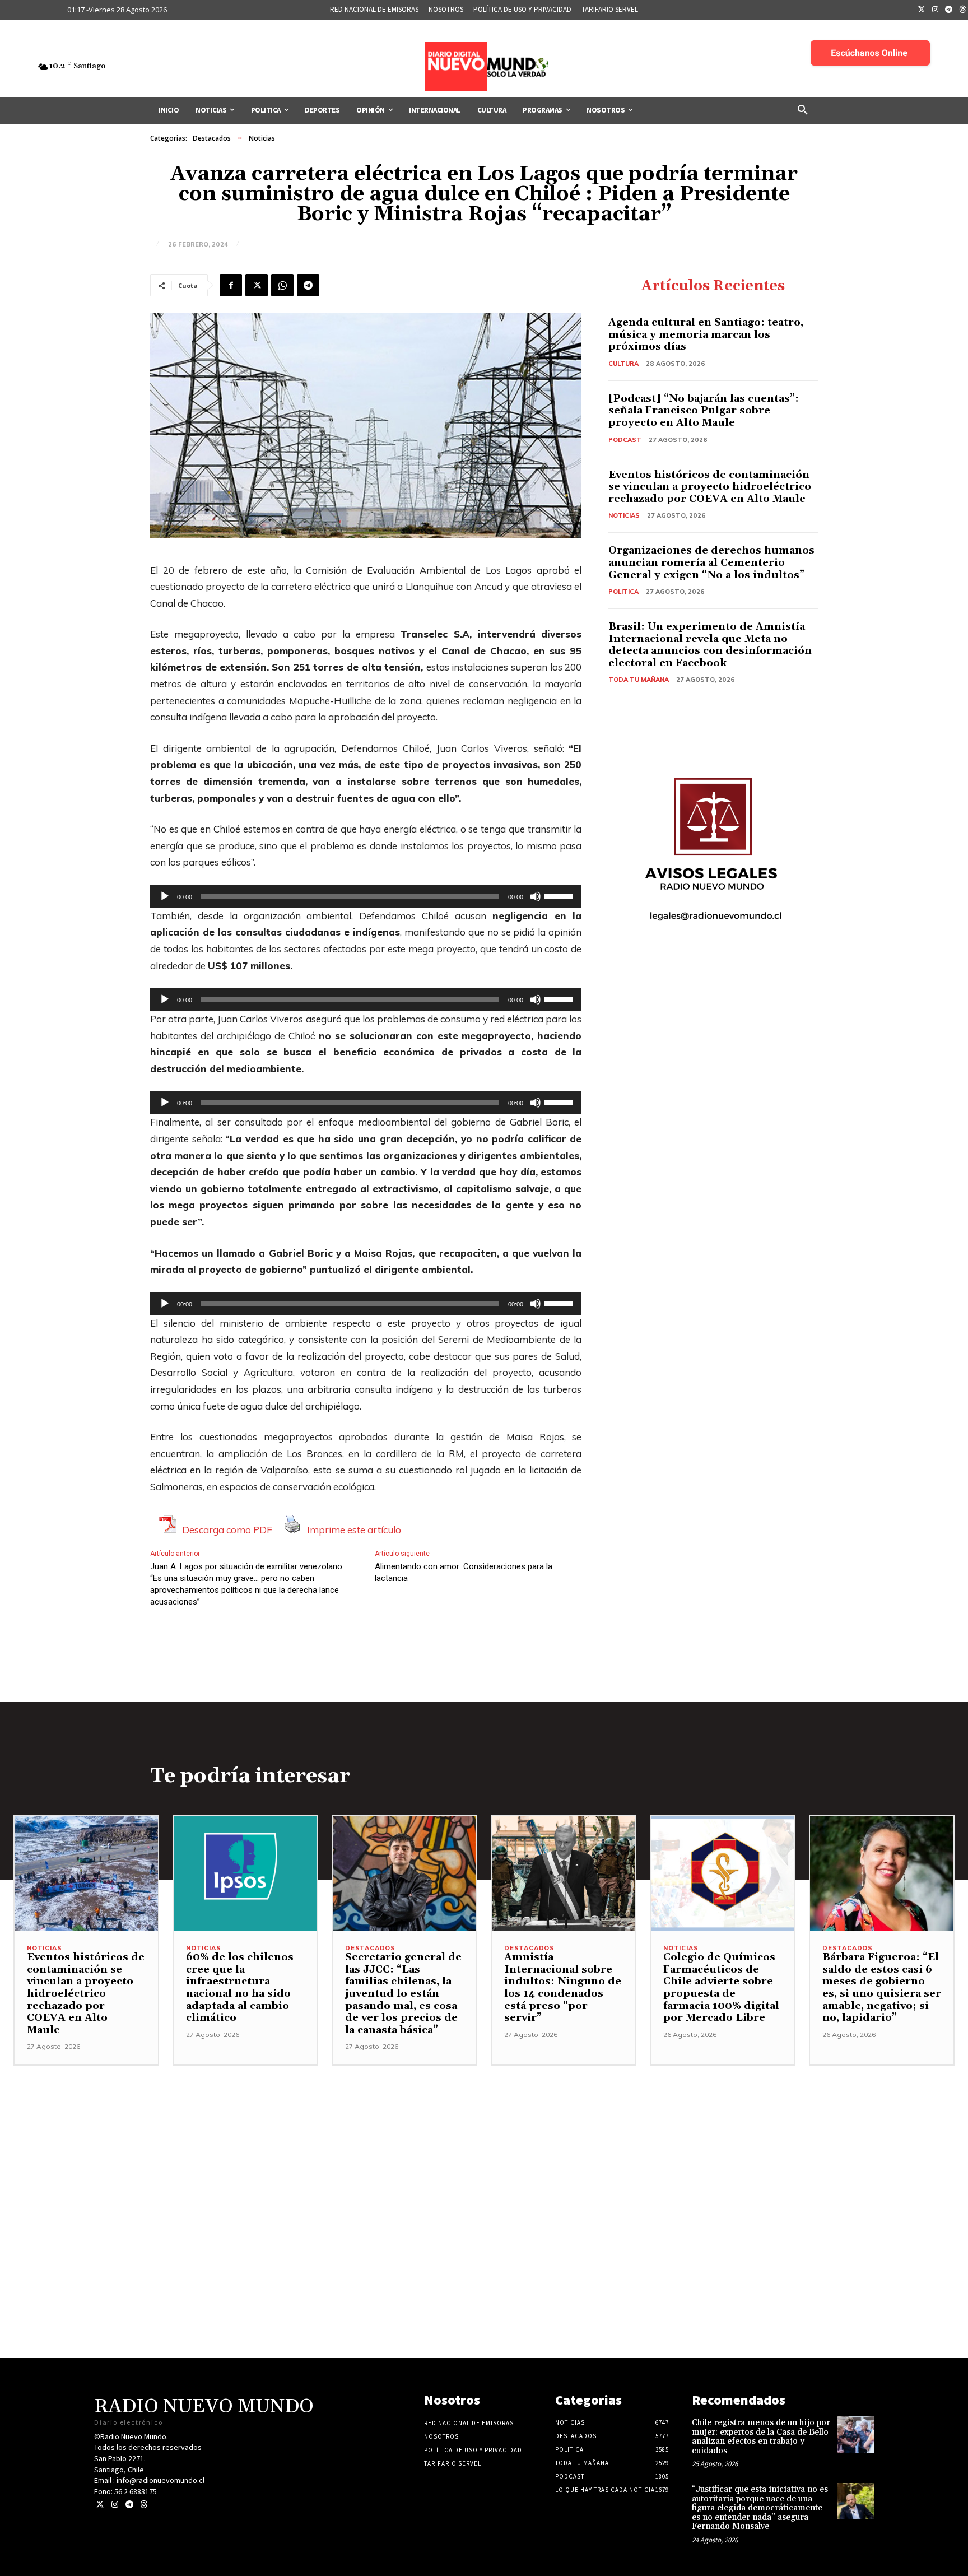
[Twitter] (922, 10)
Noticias (262, 138)
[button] (803, 110)
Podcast (625, 440)
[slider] (560, 895)
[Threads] (144, 2505)
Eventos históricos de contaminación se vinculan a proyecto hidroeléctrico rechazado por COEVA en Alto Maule (710, 487)
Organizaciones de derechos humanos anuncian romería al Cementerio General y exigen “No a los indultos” (711, 562)
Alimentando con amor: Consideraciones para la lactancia (464, 1572)
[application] (366, 896)
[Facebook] (231, 285)
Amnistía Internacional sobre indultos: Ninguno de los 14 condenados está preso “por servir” (563, 1987)
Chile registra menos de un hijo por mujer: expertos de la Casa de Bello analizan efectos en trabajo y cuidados (761, 2437)
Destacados (212, 138)
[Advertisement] (484, 2144)
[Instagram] (936, 10)
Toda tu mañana (639, 680)
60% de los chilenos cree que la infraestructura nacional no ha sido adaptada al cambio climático (240, 1987)
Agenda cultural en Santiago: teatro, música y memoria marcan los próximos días (706, 334)
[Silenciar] (536, 896)
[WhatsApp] (282, 285)
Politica (623, 592)
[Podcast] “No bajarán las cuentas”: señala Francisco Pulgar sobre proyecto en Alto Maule (704, 411)
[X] (257, 285)
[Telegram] (949, 10)
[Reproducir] (165, 896)
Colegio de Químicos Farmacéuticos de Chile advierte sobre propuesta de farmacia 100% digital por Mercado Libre (721, 1987)
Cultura (623, 364)
